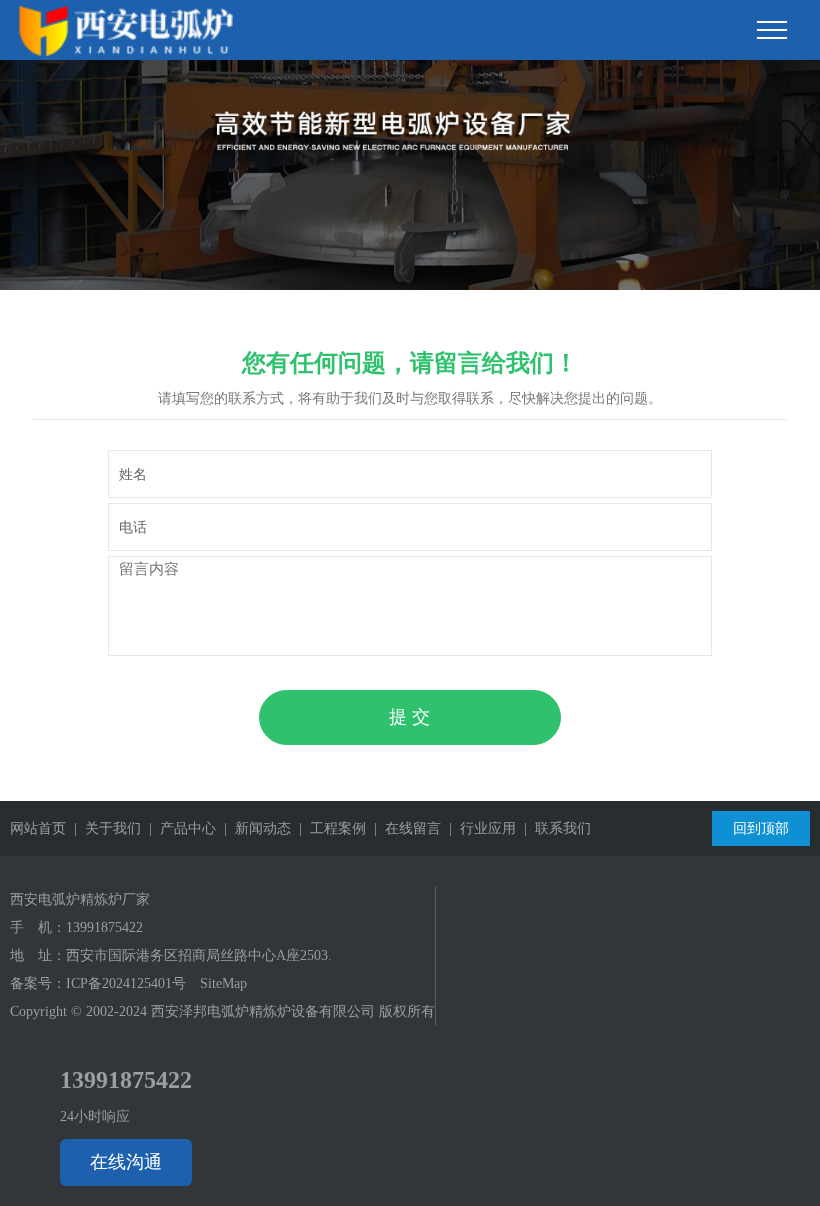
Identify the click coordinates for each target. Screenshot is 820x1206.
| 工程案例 (328, 828)
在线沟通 (126, 1162)
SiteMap (223, 983)
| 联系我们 (553, 828)
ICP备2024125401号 (126, 983)
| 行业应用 (478, 828)
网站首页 (38, 828)
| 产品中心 (178, 828)
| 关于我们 (103, 828)
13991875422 (104, 927)
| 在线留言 (403, 828)
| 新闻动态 (253, 828)
